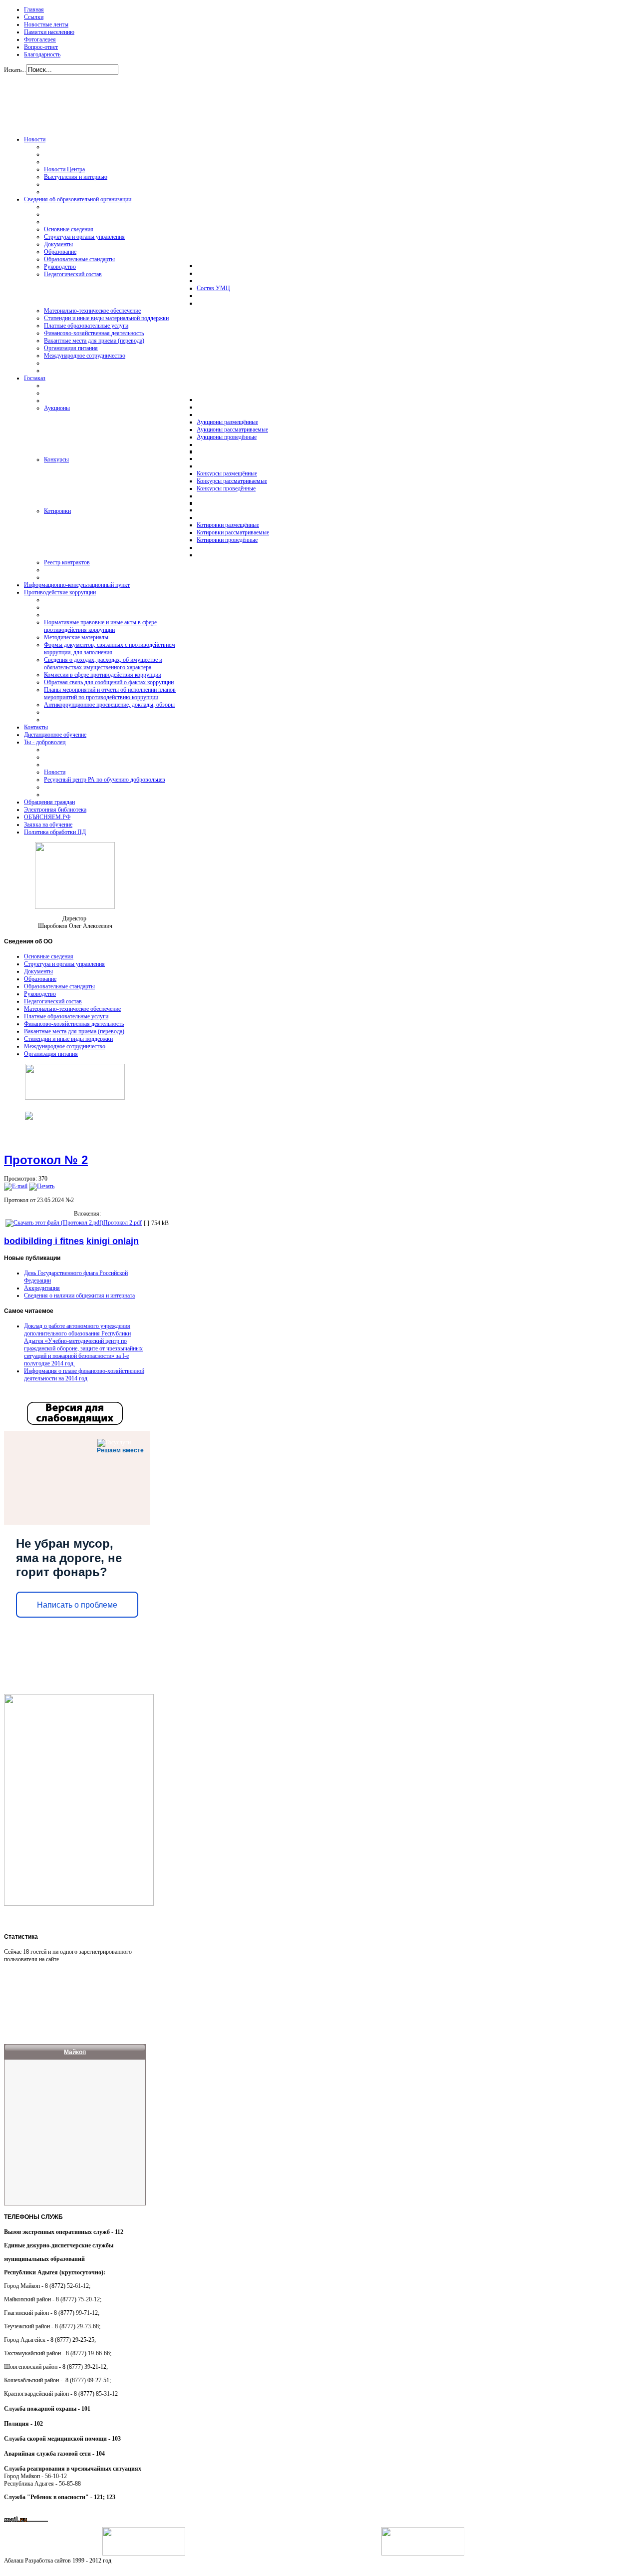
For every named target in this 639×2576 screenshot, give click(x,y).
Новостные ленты (46, 24)
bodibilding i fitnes (44, 1241)
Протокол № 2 (46, 1160)
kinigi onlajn (113, 1241)
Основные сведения (49, 956)
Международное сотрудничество (65, 1046)
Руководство (40, 994)
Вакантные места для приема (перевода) (74, 1031)
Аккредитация (42, 1288)
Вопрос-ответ (41, 47)
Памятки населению (49, 32)
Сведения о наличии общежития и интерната (79, 1295)
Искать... (15, 70)
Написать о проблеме (77, 1605)
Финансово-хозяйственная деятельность (74, 1024)
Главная (34, 9)
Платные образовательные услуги (66, 1016)
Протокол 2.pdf (123, 1223)
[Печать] (42, 1186)
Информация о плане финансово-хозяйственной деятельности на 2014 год (84, 1375)
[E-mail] (16, 1186)
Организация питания (51, 1054)
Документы (38, 971)
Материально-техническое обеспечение (72, 1009)
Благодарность (42, 54)
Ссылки (34, 17)
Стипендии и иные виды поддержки (68, 1039)
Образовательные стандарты (59, 986)
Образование (40, 979)
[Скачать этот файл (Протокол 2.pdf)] (54, 1223)
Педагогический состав (53, 1001)
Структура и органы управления (64, 964)
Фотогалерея (40, 39)
